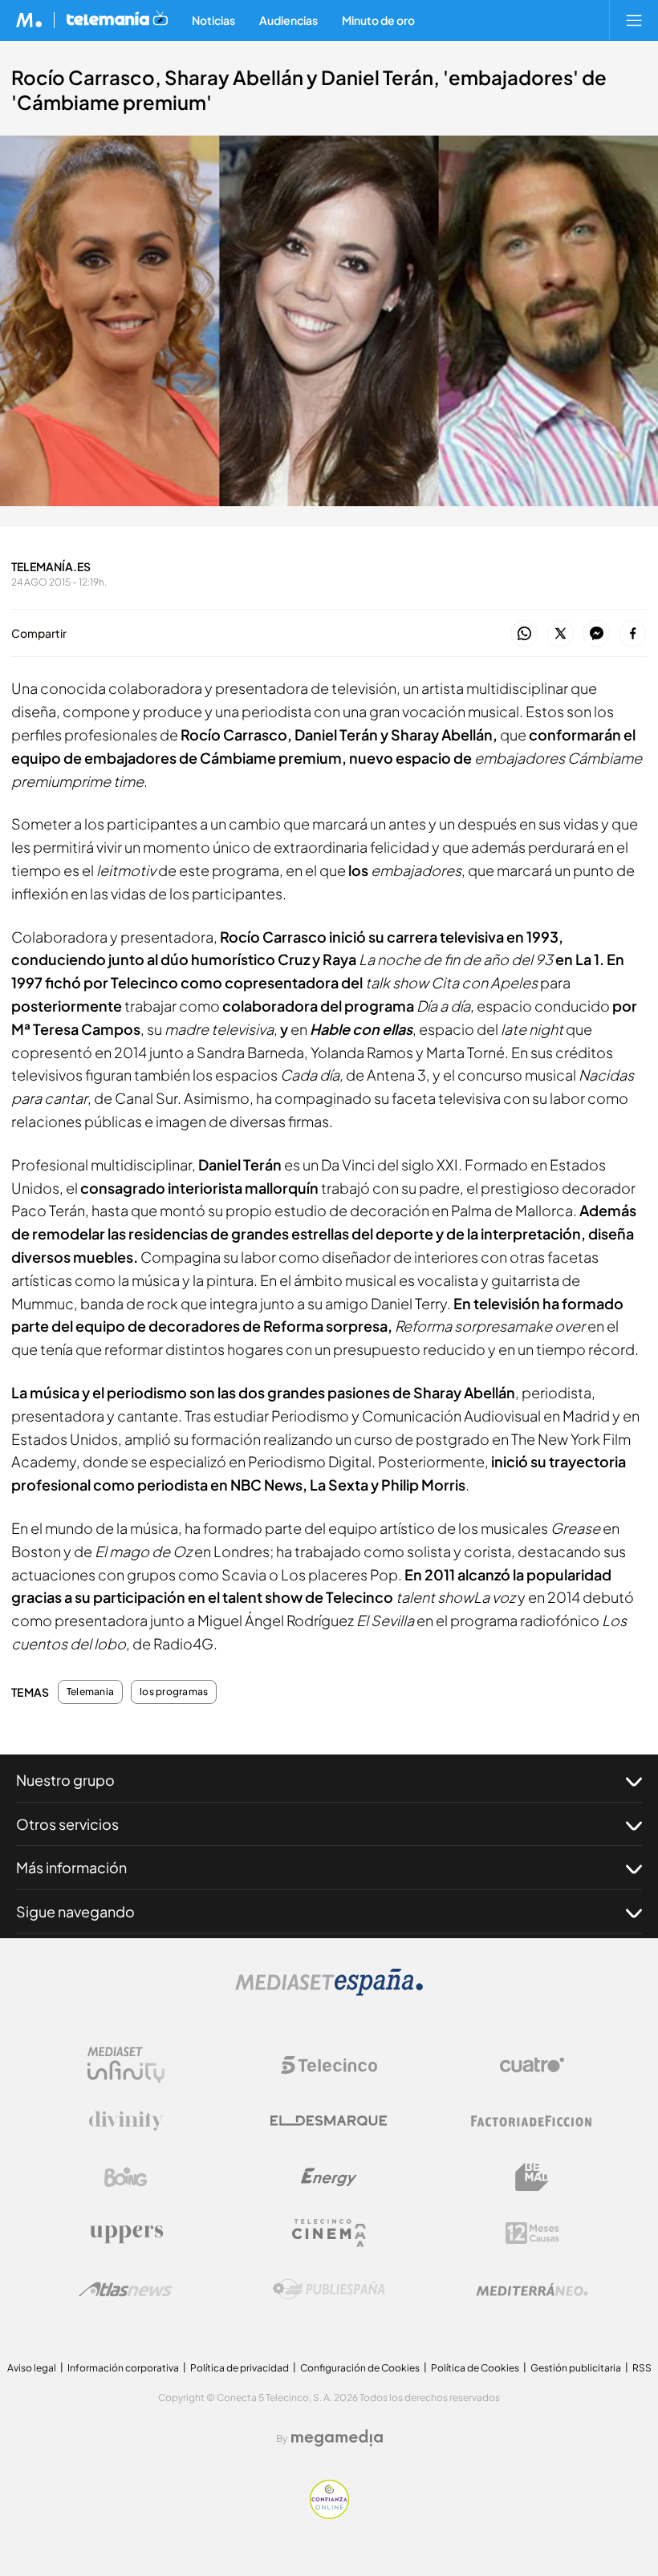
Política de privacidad (240, 2368)
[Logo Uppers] (126, 2233)
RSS (642, 2368)
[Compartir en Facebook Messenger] (597, 634)
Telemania (90, 1692)
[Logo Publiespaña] (329, 2290)
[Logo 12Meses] (532, 2233)
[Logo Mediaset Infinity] (126, 2065)
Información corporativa (123, 2368)
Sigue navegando (75, 1911)
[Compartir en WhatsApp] (524, 634)
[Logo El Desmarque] (329, 2121)
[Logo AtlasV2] (126, 2289)
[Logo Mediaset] (329, 1992)
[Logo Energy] (329, 2177)
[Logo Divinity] (126, 2121)
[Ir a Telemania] (117, 20)
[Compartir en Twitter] (561, 634)
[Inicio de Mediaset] (29, 20)
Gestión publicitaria (576, 2368)
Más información (71, 1867)
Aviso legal (32, 2368)
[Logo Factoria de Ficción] (532, 2121)
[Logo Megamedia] (337, 2438)
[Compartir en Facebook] (633, 634)
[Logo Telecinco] (329, 2065)
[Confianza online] (329, 2515)
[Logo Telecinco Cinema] (329, 2233)
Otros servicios (67, 1824)
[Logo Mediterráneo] (532, 2290)
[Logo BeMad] (532, 2177)
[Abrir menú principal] (634, 20)
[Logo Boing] (126, 2177)
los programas (174, 1692)
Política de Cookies (475, 2368)
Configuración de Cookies (360, 2368)
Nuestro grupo (65, 1780)
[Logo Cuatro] (532, 2065)
